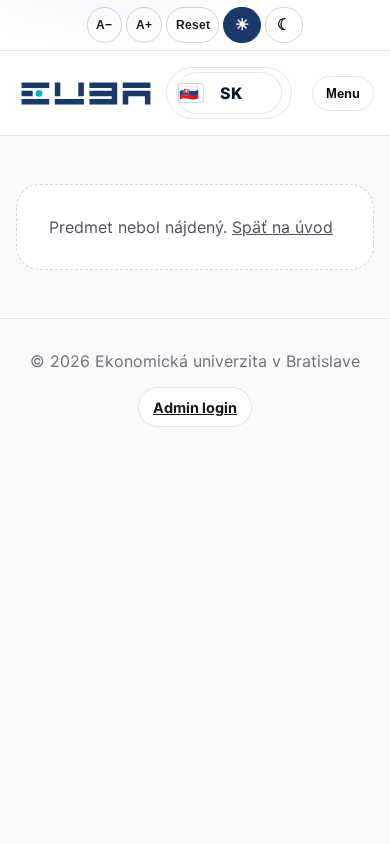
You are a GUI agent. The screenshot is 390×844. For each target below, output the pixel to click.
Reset (193, 25)
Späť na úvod (282, 227)
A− (104, 25)
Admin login (195, 407)
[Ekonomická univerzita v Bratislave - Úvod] (86, 93)
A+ (144, 25)
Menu (343, 93)
